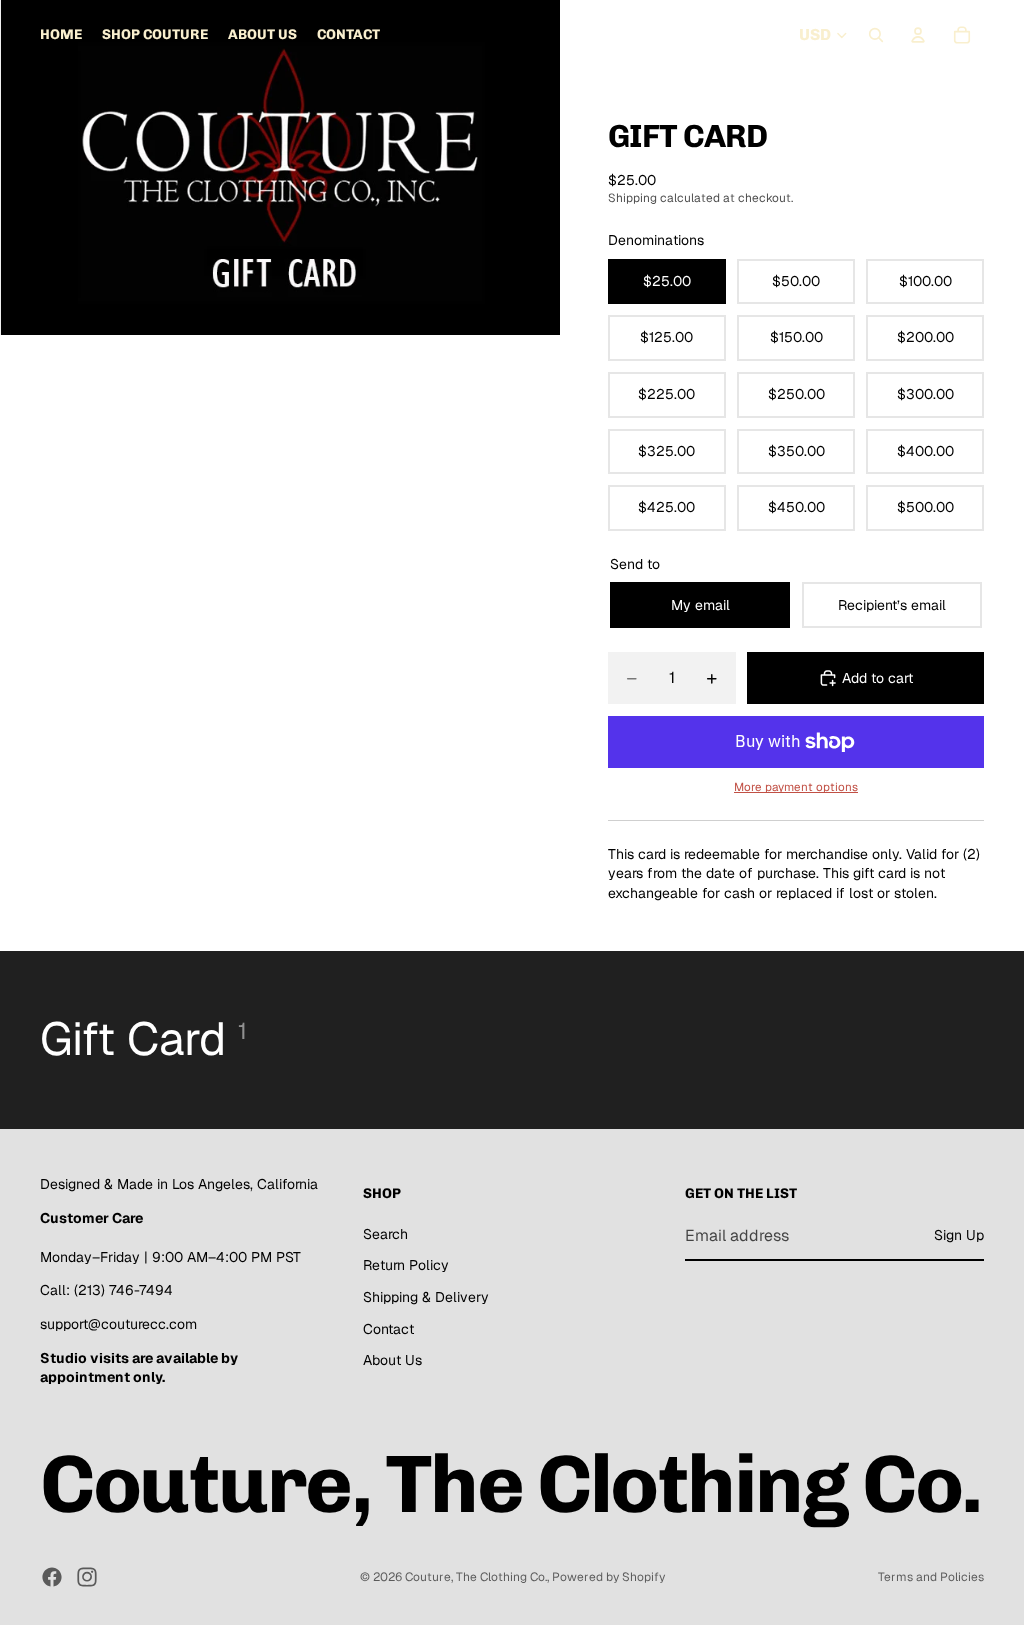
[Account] (918, 35)
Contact (388, 1329)
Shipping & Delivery (426, 1297)
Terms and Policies (931, 1577)
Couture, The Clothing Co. (476, 1577)
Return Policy (406, 1266)
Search (385, 1234)
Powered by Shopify (608, 1577)
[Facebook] (52, 1577)
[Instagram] (87, 1577)
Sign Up (959, 1235)
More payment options (796, 786)
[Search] (876, 35)
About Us (392, 1360)
